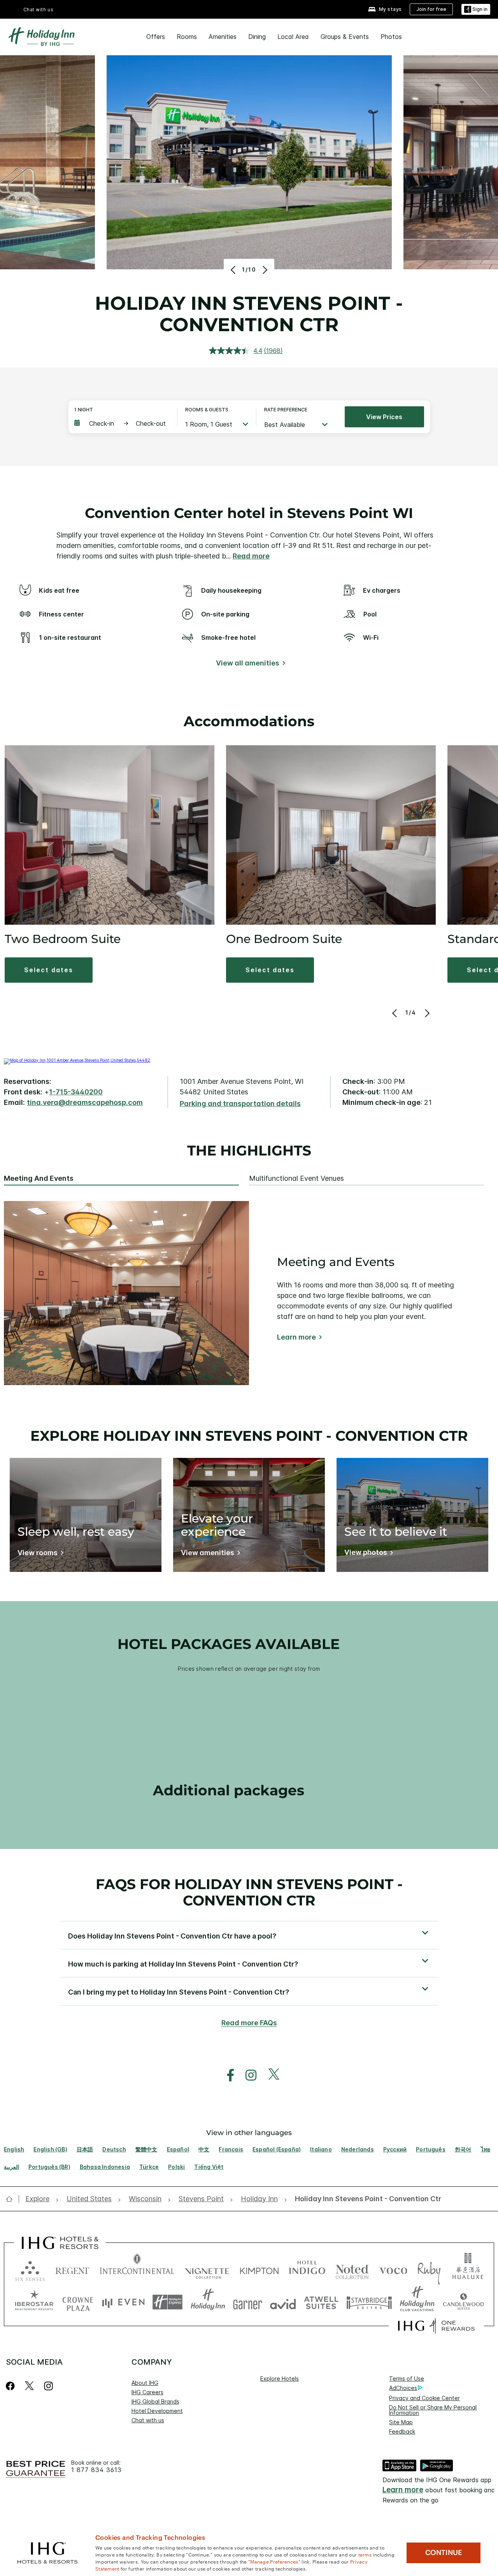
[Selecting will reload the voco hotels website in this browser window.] (393, 2269)
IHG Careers (147, 2392)
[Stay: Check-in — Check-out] (122, 423)
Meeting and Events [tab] (39, 1178)
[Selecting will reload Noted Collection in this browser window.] (352, 2269)
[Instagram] (48, 2386)
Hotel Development (157, 2411)
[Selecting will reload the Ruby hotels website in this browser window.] (429, 2269)
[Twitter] (29, 2386)
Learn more (296, 1337)
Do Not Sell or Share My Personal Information (433, 2410)
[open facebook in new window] (226, 2075)
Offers (156, 37)
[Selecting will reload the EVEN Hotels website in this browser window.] (123, 2302)
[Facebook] (12, 2386)
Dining (257, 37)
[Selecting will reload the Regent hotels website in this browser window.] (72, 2269)
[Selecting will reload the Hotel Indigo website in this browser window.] (307, 2269)
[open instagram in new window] (247, 2075)
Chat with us (148, 2420)
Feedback (402, 2431)
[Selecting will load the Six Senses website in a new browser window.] (30, 2269)
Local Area (293, 37)
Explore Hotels (280, 2378)
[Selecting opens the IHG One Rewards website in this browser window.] (436, 2326)
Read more (251, 556)
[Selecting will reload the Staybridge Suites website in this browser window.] (369, 2302)
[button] (476, 10)
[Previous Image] (234, 270)
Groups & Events (345, 37)
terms (365, 2554)
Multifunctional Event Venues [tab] (296, 1178)
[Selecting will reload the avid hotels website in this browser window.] (283, 2302)
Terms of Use (407, 2378)
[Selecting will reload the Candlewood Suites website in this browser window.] (463, 2302)
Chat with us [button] (39, 10)
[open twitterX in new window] (270, 2075)
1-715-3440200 (76, 1092)
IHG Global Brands (155, 2401)
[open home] (12, 2199)
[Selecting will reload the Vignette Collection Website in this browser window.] (207, 2269)
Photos (391, 37)
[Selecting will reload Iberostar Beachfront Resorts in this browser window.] (34, 2302)
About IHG (145, 2383)
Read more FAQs (249, 2023)
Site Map (401, 2422)
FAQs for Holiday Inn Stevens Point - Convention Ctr (249, 1892)
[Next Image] (264, 270)
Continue (444, 2553)
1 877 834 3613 (96, 2470)
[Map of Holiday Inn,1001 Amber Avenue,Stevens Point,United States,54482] (77, 1060)
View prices (384, 417)
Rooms (187, 37)
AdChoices (403, 2388)
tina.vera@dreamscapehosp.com (85, 1102)
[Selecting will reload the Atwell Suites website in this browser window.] (321, 2302)
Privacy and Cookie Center (424, 2398)
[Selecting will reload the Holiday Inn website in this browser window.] (208, 2302)
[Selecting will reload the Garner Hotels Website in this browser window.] (248, 2302)
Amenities (223, 37)
